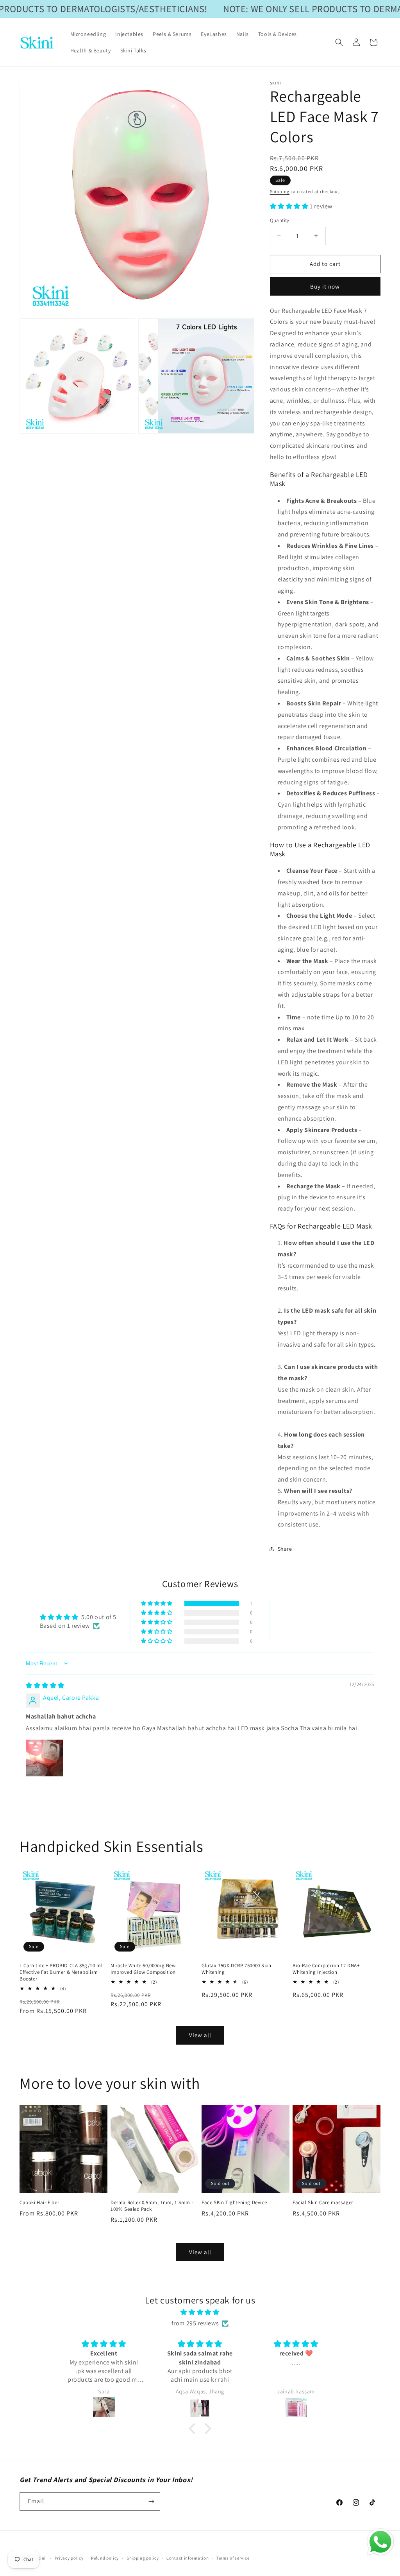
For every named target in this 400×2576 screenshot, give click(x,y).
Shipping (280, 191)
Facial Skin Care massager (323, 2203)
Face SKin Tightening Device (234, 2203)
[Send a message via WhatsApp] (380, 2542)
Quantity (280, 220)
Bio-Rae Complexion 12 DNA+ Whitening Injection (326, 1969)
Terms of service (233, 2558)
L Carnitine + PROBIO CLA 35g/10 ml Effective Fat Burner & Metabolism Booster (61, 1972)
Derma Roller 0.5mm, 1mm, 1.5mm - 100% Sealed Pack (152, 2206)
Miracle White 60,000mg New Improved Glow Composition (143, 1969)
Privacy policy (69, 2558)
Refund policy (105, 2558)
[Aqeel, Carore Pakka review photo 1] (45, 1758)
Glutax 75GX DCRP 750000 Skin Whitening (237, 1969)
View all (200, 2035)
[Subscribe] (151, 2502)
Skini (41, 2558)
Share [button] (285, 1549)
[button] (339, 42)
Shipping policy (143, 2558)
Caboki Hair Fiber (39, 2203)
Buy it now (325, 286)
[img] (45, 1685)
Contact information (187, 2558)
